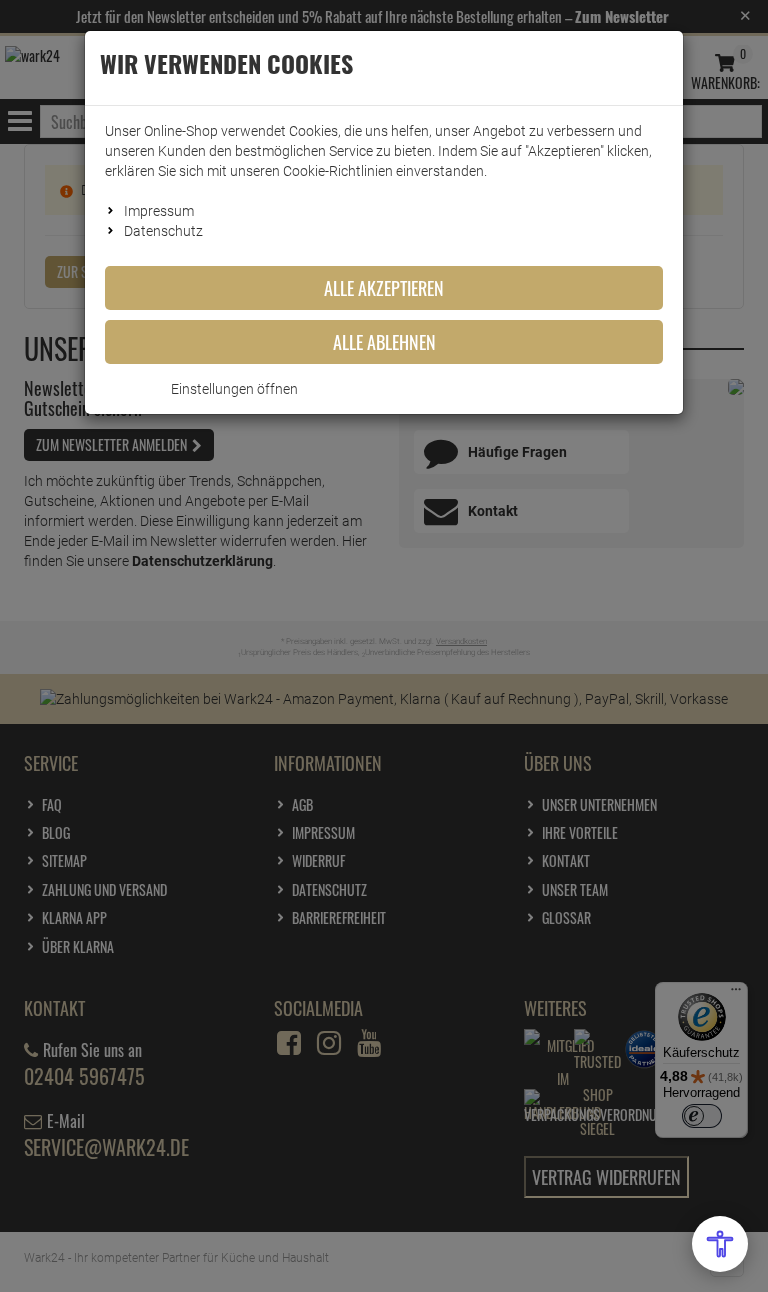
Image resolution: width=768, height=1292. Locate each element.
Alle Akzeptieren (384, 288)
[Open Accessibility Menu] (720, 1244)
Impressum (159, 211)
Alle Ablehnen (384, 342)
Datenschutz (163, 231)
